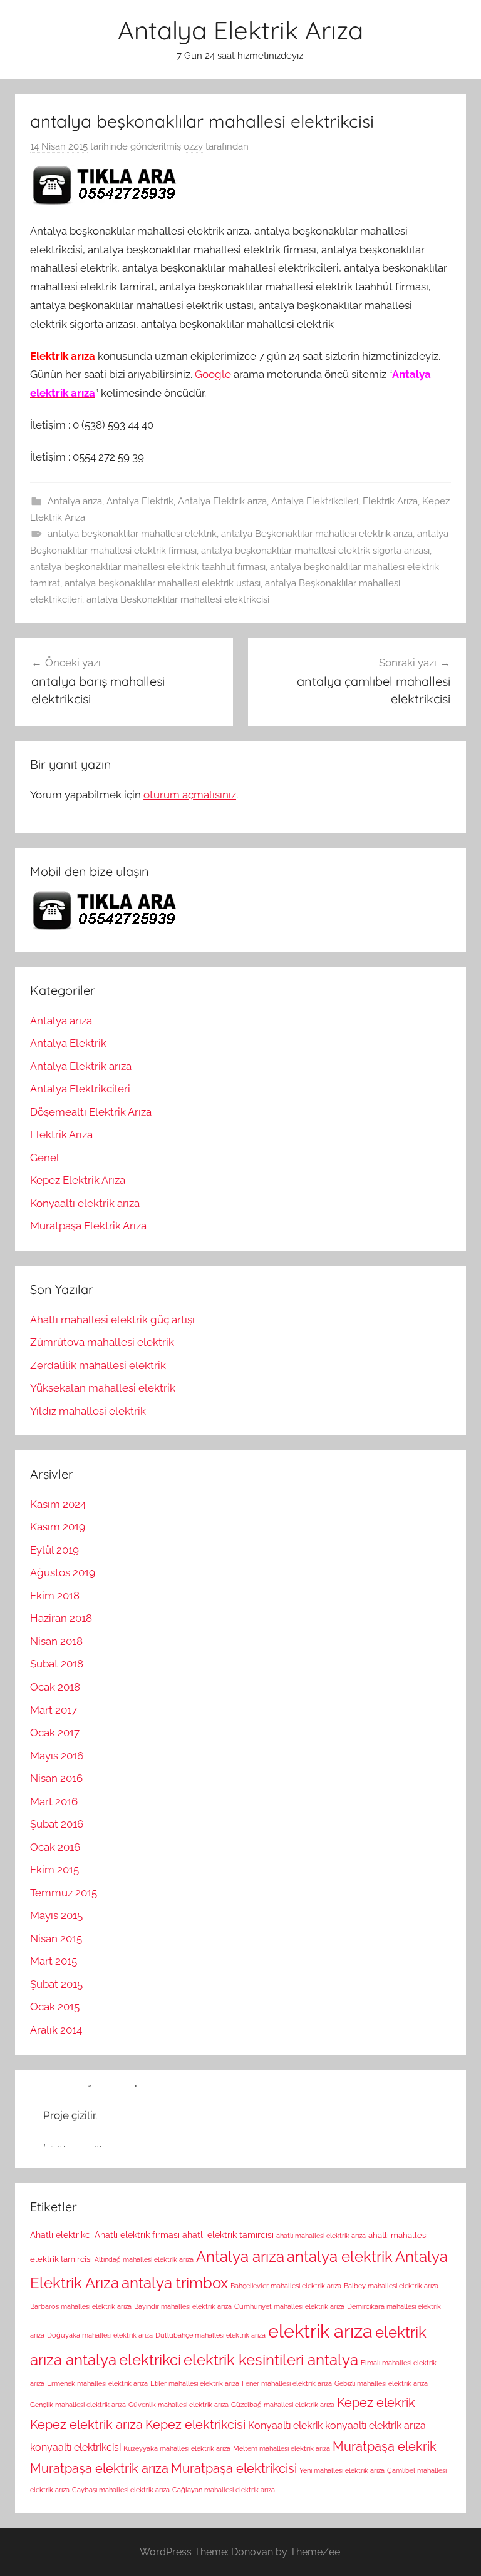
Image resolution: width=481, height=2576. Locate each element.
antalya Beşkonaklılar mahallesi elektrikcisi (178, 599)
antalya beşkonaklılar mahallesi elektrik (132, 534)
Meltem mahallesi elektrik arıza (282, 2448)
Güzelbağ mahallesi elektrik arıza (283, 2405)
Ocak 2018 (55, 1687)
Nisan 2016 (56, 1778)
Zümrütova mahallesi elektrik (102, 1342)
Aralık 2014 (56, 2030)
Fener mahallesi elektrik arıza (287, 2383)
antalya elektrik (340, 2257)
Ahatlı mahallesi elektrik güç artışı (112, 1320)
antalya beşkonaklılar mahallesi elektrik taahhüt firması (148, 567)
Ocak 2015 (55, 2007)
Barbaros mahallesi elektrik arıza (81, 2306)
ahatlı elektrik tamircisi (228, 2235)
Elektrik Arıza (390, 501)
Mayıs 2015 (56, 1915)
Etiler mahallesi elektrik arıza (195, 2383)
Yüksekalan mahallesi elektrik (103, 1388)
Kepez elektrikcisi (195, 2425)
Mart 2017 (54, 1710)
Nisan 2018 (56, 1641)
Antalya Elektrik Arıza (240, 30)
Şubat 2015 (56, 1984)
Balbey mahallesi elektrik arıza (391, 2286)
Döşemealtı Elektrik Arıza (91, 1112)
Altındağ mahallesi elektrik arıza (144, 2259)
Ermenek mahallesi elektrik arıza (97, 2383)
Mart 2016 (54, 1801)
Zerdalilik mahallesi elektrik (98, 1365)
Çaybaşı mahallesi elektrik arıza (121, 2490)
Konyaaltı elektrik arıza (85, 1203)
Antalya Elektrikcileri (315, 501)
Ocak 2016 (55, 1847)
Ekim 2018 (55, 1596)
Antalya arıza (75, 501)
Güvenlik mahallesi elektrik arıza (178, 2405)
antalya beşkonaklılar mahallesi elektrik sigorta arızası (315, 551)
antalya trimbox (175, 2283)
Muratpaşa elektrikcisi (234, 2468)
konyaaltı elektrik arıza (375, 2426)
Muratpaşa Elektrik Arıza (88, 1226)
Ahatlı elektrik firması (137, 2235)
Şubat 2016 (57, 1824)
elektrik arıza (320, 2331)
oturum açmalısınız (190, 795)
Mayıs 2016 (57, 1756)
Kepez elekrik (376, 2403)
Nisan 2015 (56, 1938)
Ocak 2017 (55, 1733)
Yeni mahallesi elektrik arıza (342, 2470)
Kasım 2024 (58, 1504)
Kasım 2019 (58, 1527)
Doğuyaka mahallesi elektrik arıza (100, 2335)
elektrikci (150, 2360)
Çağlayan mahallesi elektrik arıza (224, 2490)
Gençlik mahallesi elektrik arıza (78, 2405)
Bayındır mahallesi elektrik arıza (183, 2306)
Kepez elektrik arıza (86, 2425)
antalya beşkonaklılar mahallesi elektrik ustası (163, 583)
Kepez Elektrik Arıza (78, 1180)
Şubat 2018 (57, 1664)
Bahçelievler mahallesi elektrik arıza (286, 2286)
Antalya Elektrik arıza (222, 501)
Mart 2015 (54, 1961)
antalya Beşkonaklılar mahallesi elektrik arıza (317, 534)
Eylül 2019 (54, 1550)
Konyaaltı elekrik (285, 2426)
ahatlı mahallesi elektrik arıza (321, 2236)
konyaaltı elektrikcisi (75, 2447)
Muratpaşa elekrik (385, 2446)
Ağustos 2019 (63, 1572)
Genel (45, 1158)
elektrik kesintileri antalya (271, 2360)
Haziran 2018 (61, 1618)
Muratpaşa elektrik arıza (99, 2468)
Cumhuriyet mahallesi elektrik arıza (289, 2306)
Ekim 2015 (54, 1870)
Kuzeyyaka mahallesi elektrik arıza (177, 2448)
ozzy (193, 146)
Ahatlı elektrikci (61, 2235)
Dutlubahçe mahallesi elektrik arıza (210, 2335)
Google (213, 374)
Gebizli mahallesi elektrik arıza (381, 2383)
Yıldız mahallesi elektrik (88, 1411)
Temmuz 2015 (64, 1893)
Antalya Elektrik (140, 501)
